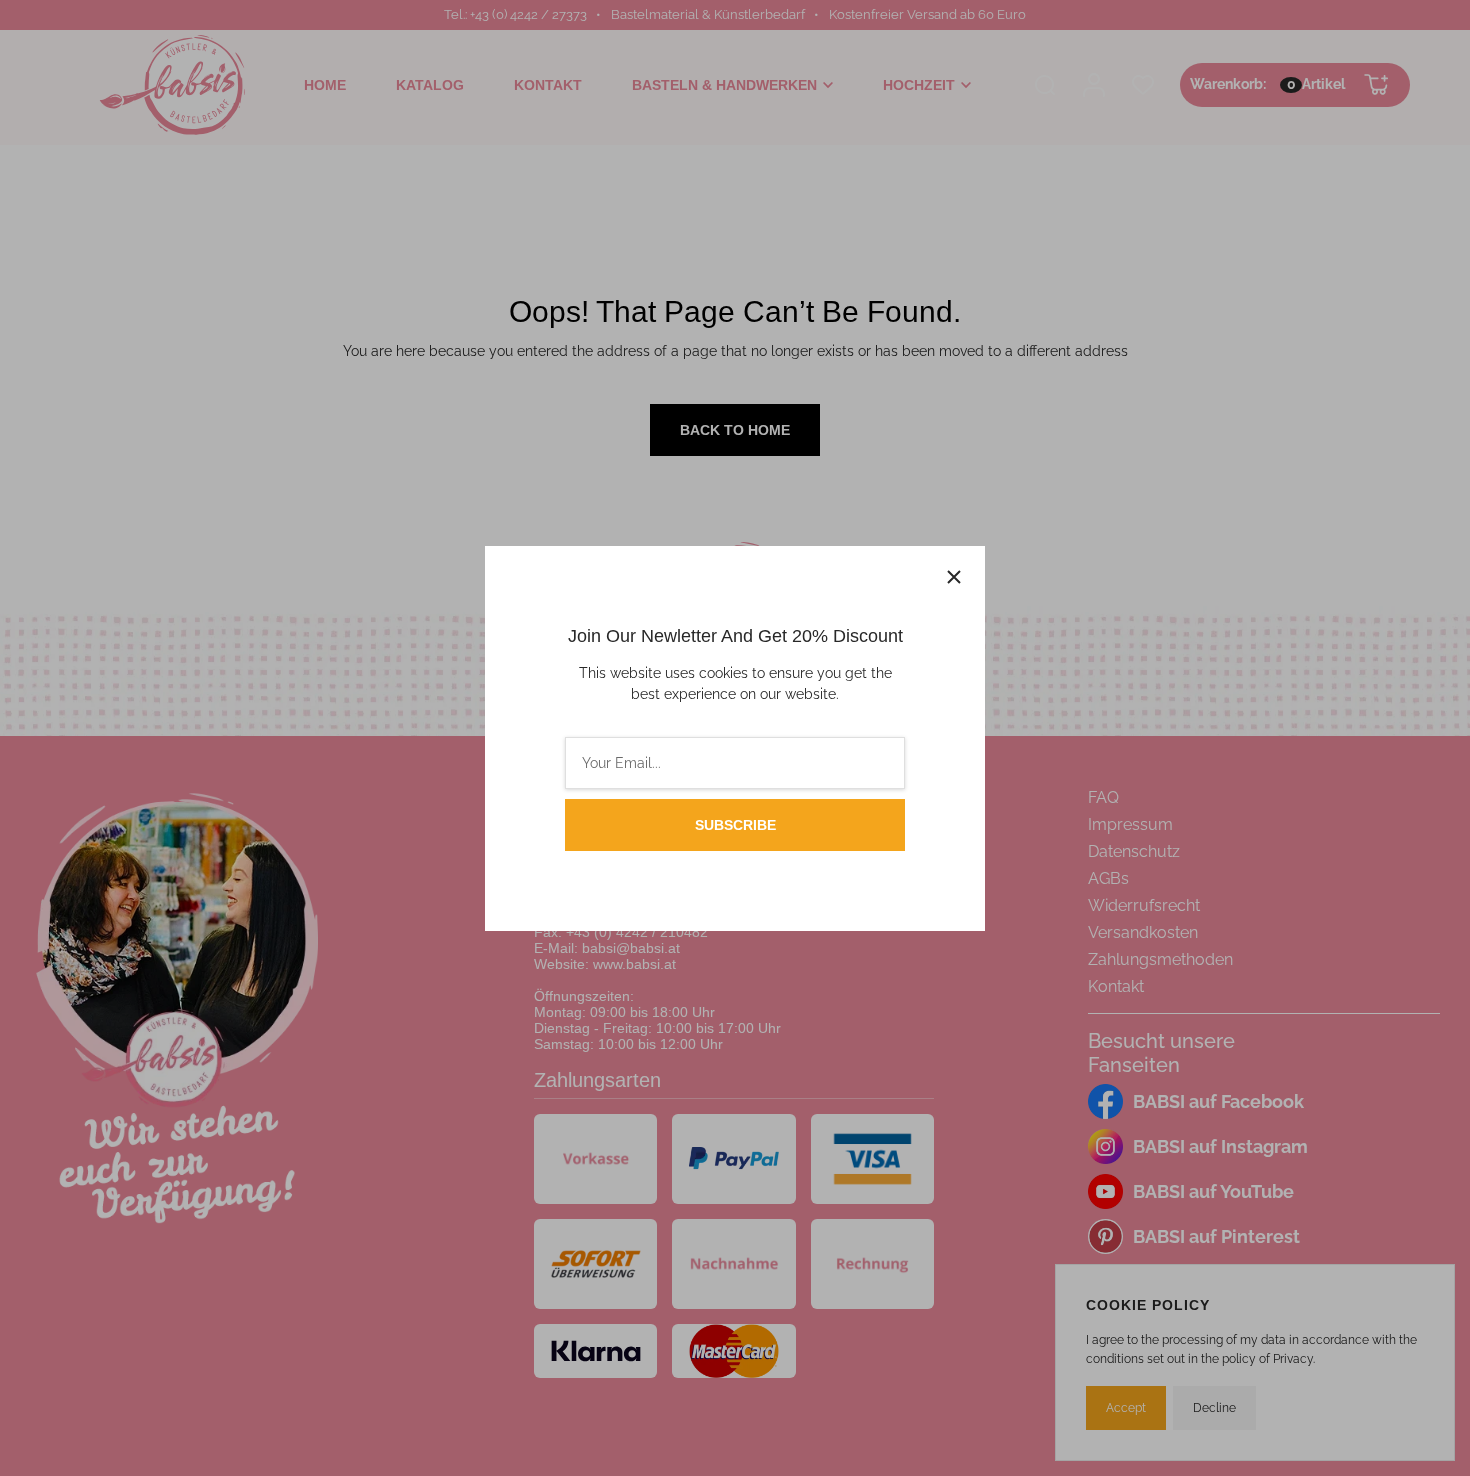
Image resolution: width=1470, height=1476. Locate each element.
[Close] (954, 577)
